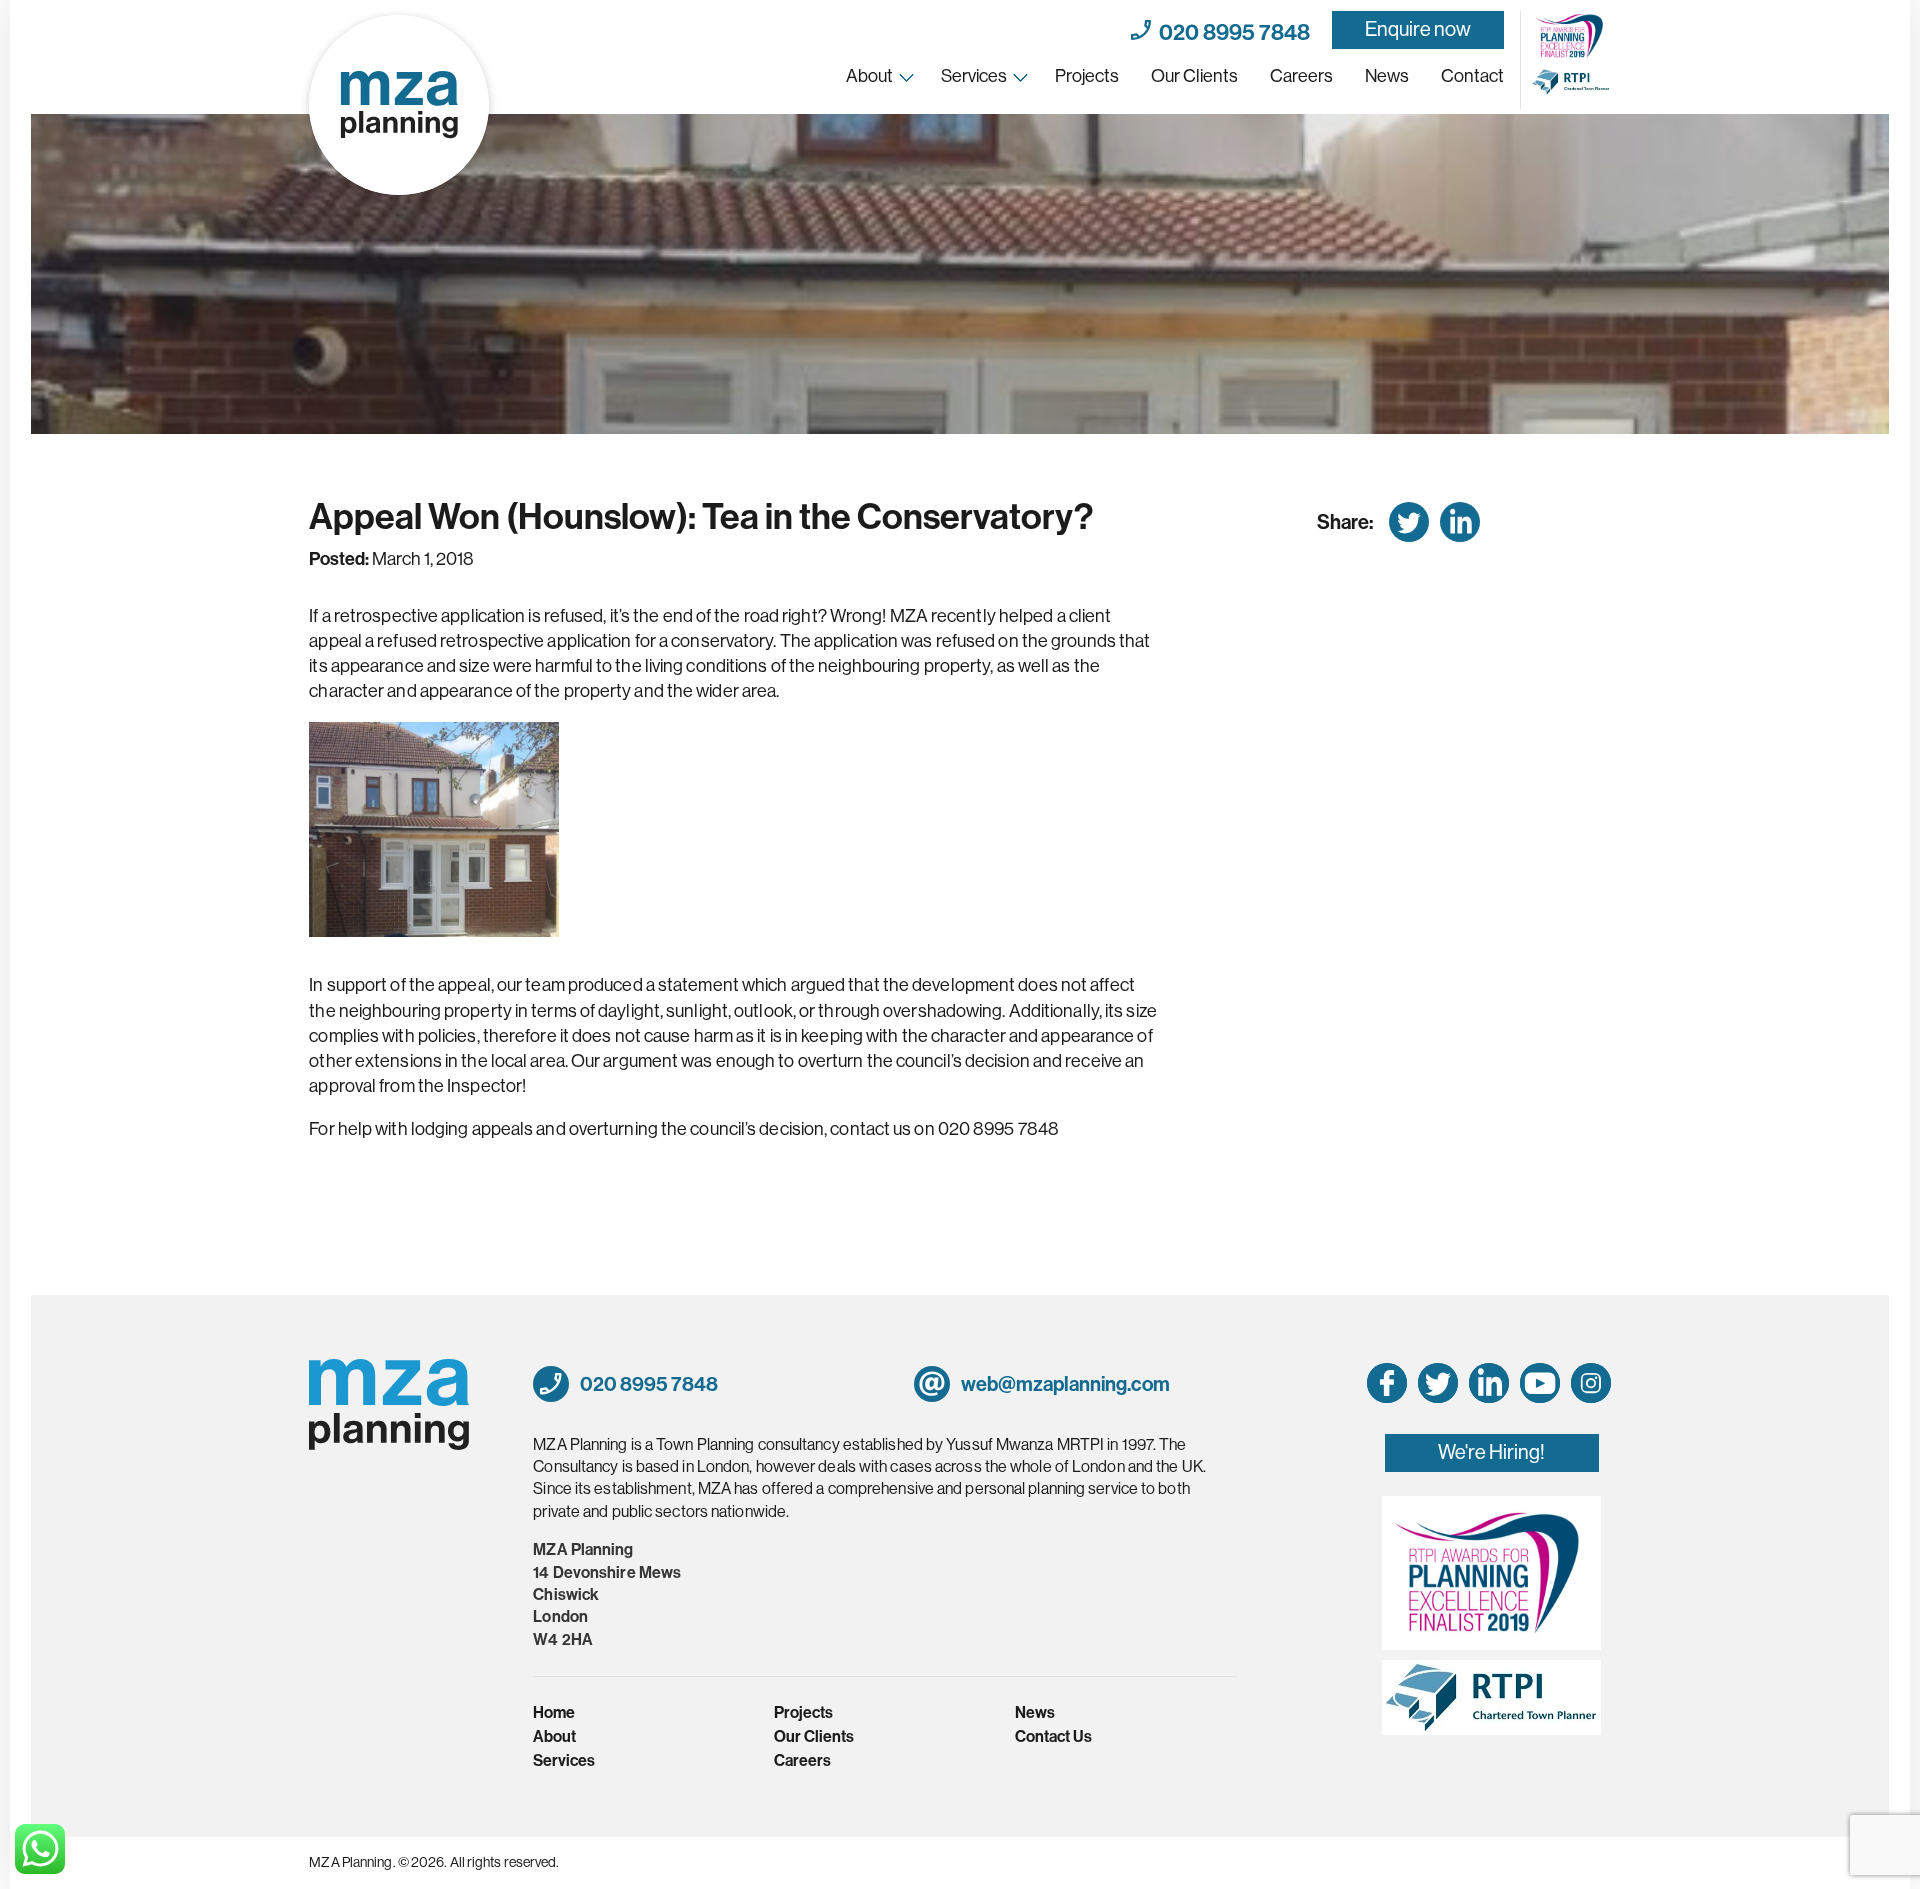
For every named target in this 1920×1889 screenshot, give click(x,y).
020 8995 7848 (1230, 30)
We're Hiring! (1491, 1452)
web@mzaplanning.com (1064, 1384)
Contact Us (1053, 1736)
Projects (1087, 76)
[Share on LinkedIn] (1460, 522)
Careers (1301, 76)
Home (554, 1712)
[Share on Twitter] (1409, 522)
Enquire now (1418, 29)
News (1387, 76)
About (869, 76)
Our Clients (1194, 76)
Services (974, 76)
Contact (1472, 76)
